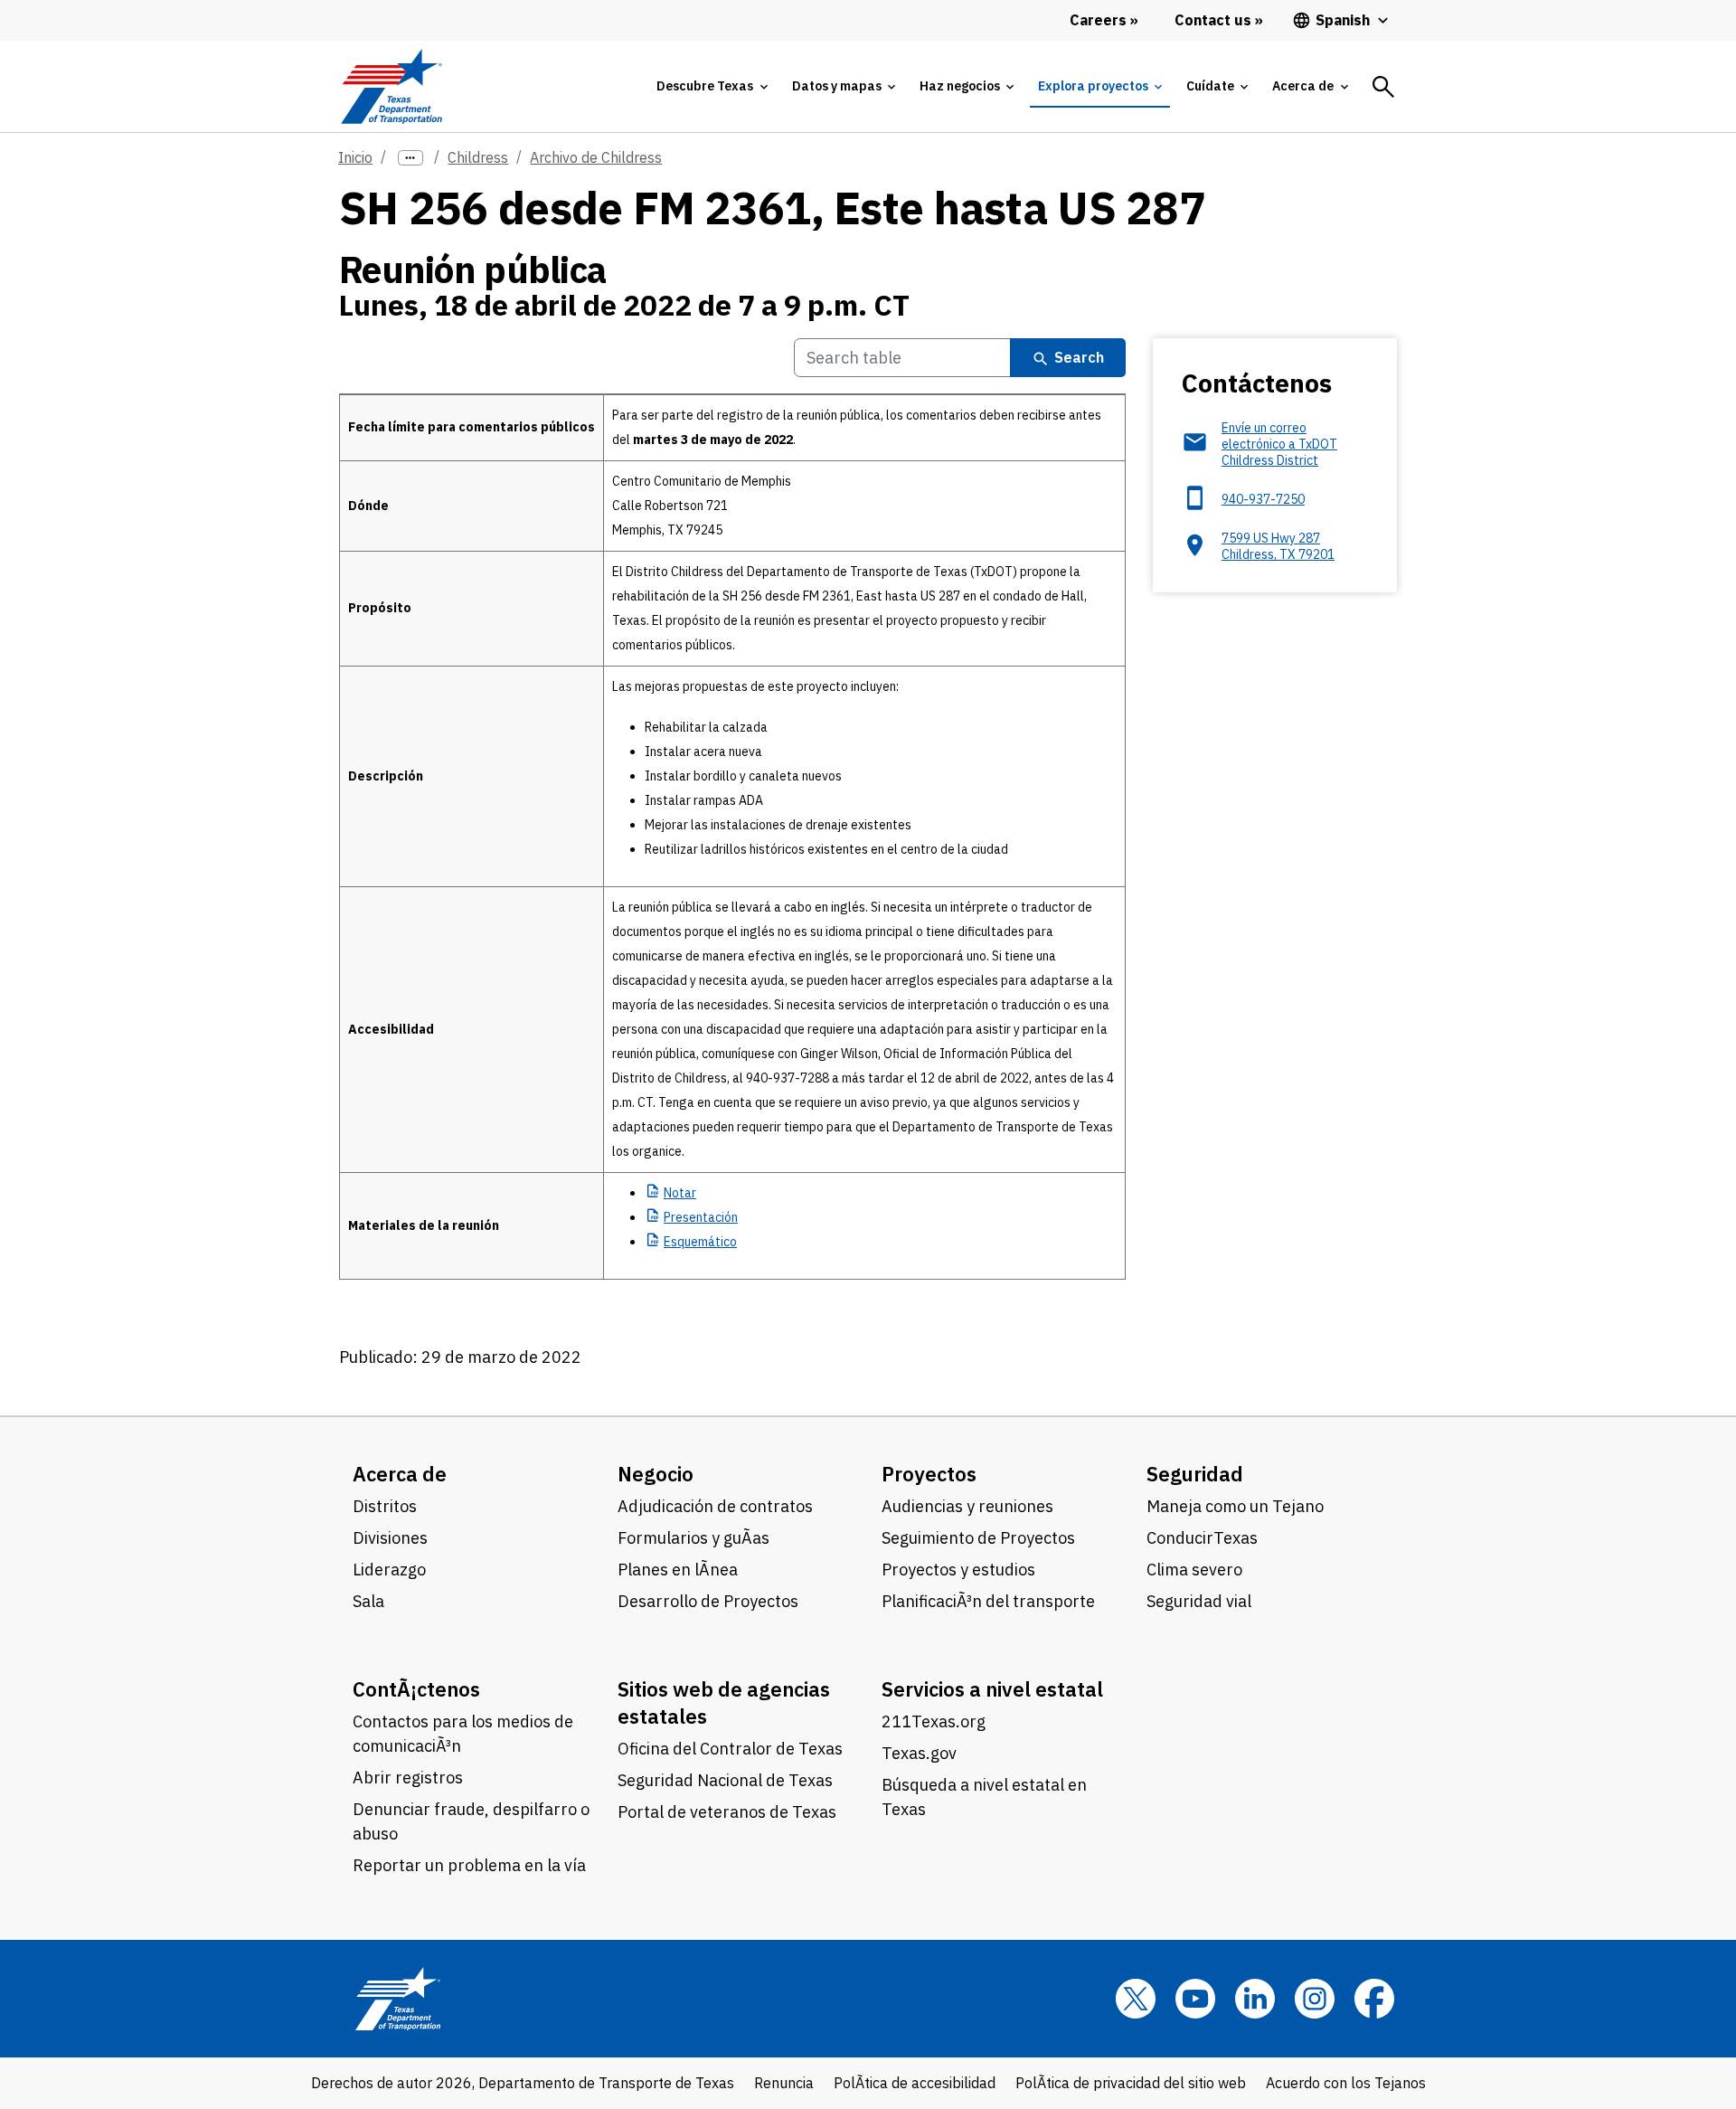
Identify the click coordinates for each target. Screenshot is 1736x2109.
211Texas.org (934, 1721)
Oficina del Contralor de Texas (730, 1749)
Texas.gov (919, 1753)
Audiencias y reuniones (967, 1506)
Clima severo (1194, 1570)
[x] (1136, 1999)
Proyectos (929, 1474)
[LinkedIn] (1255, 1999)
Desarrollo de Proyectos (708, 1601)
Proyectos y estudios (958, 1570)
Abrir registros (408, 1778)
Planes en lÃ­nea (678, 1570)
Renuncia (784, 2083)
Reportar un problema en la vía (469, 1865)
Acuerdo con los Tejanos (1346, 2083)
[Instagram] (1315, 1999)
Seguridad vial (1199, 1601)
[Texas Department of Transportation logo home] (391, 86)
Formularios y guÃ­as (693, 1538)
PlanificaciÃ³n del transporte (988, 1601)
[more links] (410, 158)
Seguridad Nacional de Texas (725, 1780)
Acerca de (400, 1474)
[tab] (712, 86)
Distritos (385, 1506)
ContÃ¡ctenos (416, 1689)
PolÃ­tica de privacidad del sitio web (1131, 2083)
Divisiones (390, 1538)
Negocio (656, 1474)
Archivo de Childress (596, 157)
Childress (478, 157)
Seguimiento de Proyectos (978, 1538)
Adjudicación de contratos (715, 1506)
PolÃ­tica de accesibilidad (915, 2083)
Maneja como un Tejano (1235, 1506)
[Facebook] (1374, 1999)
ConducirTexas (1202, 1538)
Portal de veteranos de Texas (727, 1812)
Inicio (355, 157)
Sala (368, 1601)
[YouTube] (1195, 1999)
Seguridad (1195, 1474)
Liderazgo (389, 1570)
